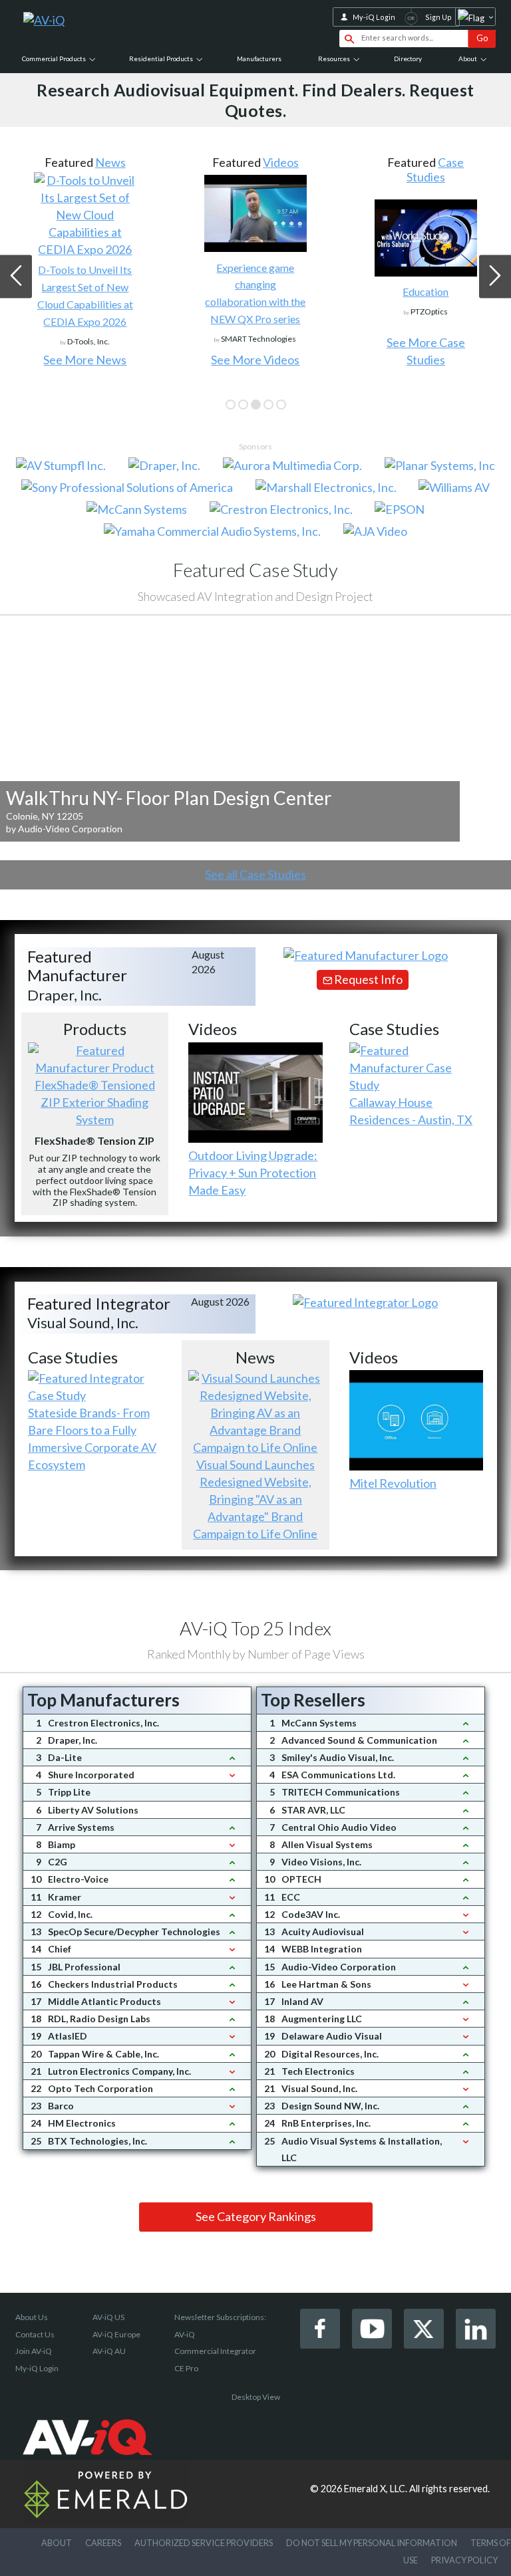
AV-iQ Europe (116, 2334)
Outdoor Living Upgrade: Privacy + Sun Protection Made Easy (253, 1173)
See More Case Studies (426, 351)
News (110, 162)
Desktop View (256, 2397)
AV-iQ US (108, 2317)
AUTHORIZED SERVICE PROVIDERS (204, 2543)
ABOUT (57, 2543)
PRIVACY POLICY (464, 2560)
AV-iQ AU (109, 2351)
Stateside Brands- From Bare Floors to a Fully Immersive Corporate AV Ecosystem (92, 1439)
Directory (408, 59)
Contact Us (35, 2334)
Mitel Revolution (393, 1483)
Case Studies (435, 170)
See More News (85, 360)
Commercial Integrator (215, 2351)
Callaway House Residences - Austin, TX (411, 1111)
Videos (281, 162)
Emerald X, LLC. (376, 2489)
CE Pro (186, 2368)
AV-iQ (185, 2334)
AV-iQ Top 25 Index (255, 1628)
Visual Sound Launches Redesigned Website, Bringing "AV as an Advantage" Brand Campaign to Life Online (255, 1499)
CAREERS (103, 2543)
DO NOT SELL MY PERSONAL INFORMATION (372, 2543)
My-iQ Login (374, 17)
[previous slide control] (16, 276)
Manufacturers (259, 59)
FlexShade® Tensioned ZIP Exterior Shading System (95, 1102)
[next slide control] (495, 276)
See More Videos (255, 360)
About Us (32, 2317)
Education (426, 292)
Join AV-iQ (34, 2351)
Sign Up (438, 17)
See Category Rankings (256, 2216)
